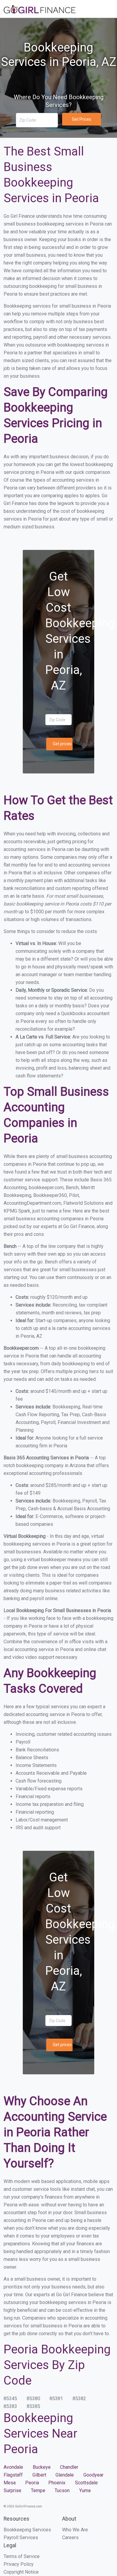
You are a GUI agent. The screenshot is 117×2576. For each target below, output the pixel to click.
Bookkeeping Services (27, 2530)
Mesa (10, 2483)
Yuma (85, 2490)
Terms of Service (22, 2556)
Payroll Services (21, 2538)
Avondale (13, 2467)
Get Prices (82, 119)
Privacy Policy (19, 2564)
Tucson (62, 2490)
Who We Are (75, 2530)
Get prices (62, 744)
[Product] (58, 10)
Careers (70, 2538)
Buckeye (42, 2467)
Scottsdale (86, 2483)
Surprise (12, 2490)
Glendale (65, 2475)
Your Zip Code (57, 709)
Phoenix (57, 2483)
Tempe (38, 2490)
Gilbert (39, 2475)
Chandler (69, 2467)
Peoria (32, 2483)
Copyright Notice (21, 2572)
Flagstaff (13, 2475)
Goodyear (93, 2475)
